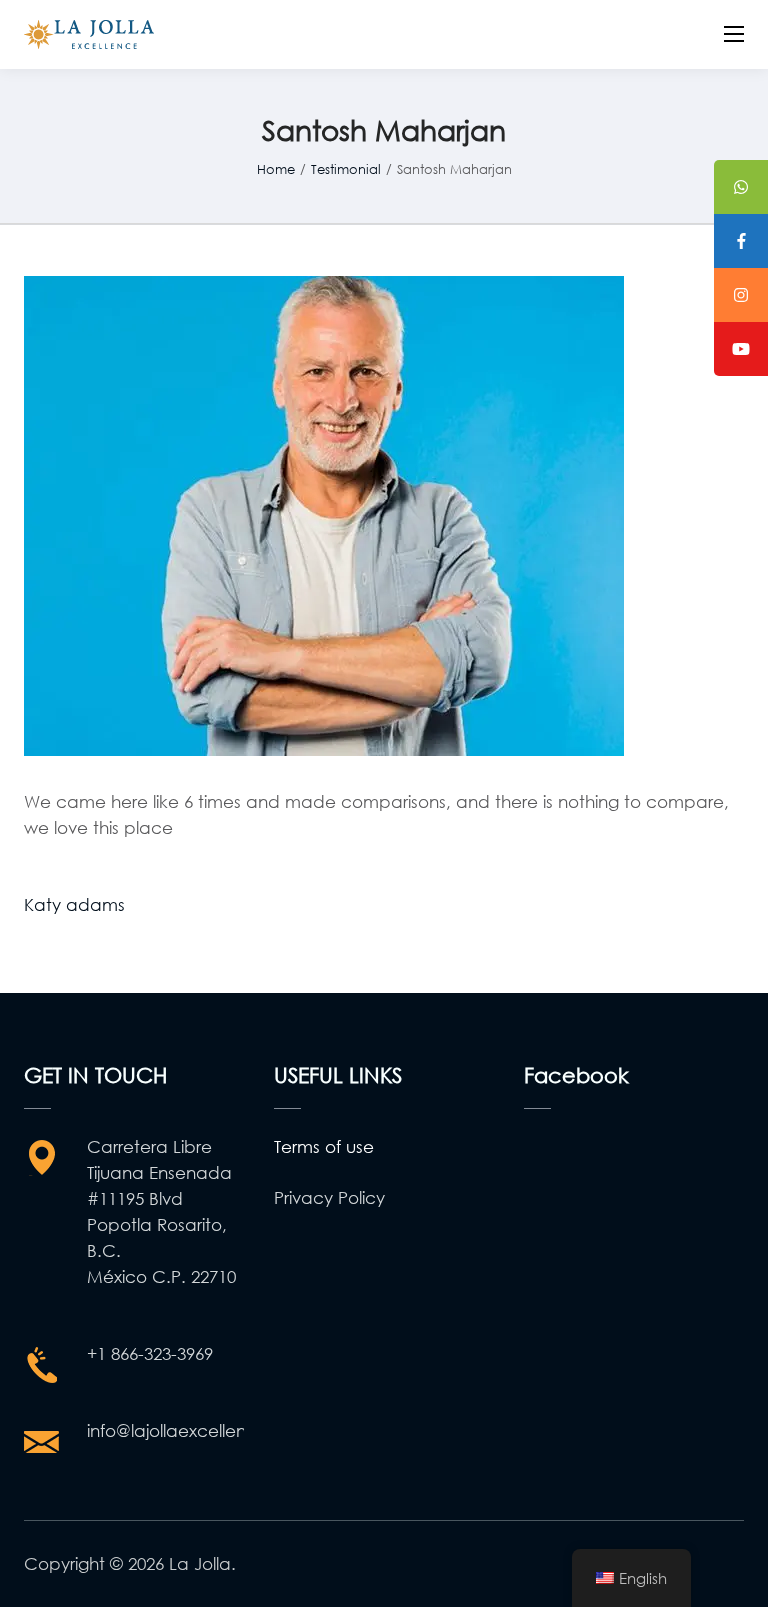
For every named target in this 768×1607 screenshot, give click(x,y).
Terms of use (324, 1146)
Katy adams (74, 904)
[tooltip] (741, 187)
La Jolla (200, 1563)
